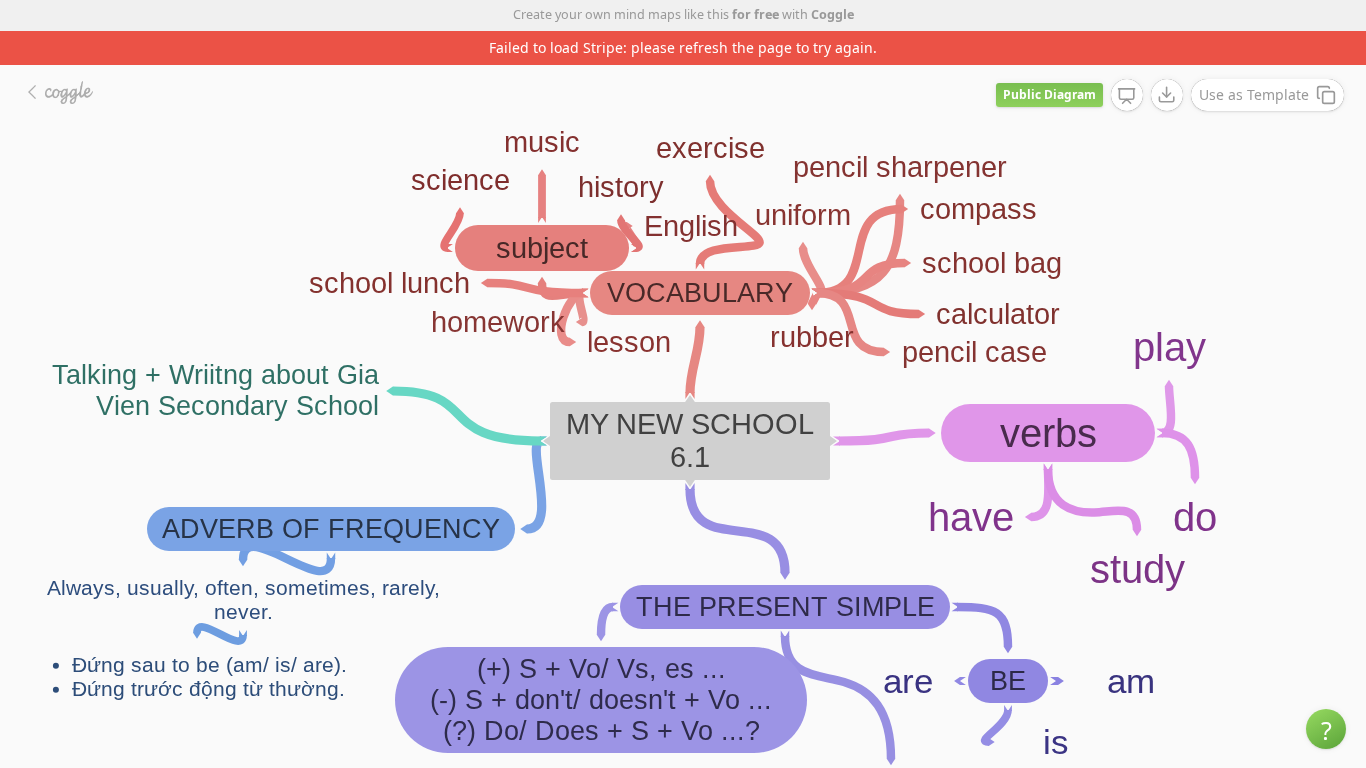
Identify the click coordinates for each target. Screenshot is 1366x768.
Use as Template (1254, 94)
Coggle (832, 14)
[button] (1326, 729)
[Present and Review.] (1127, 96)
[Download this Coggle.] (1167, 95)
